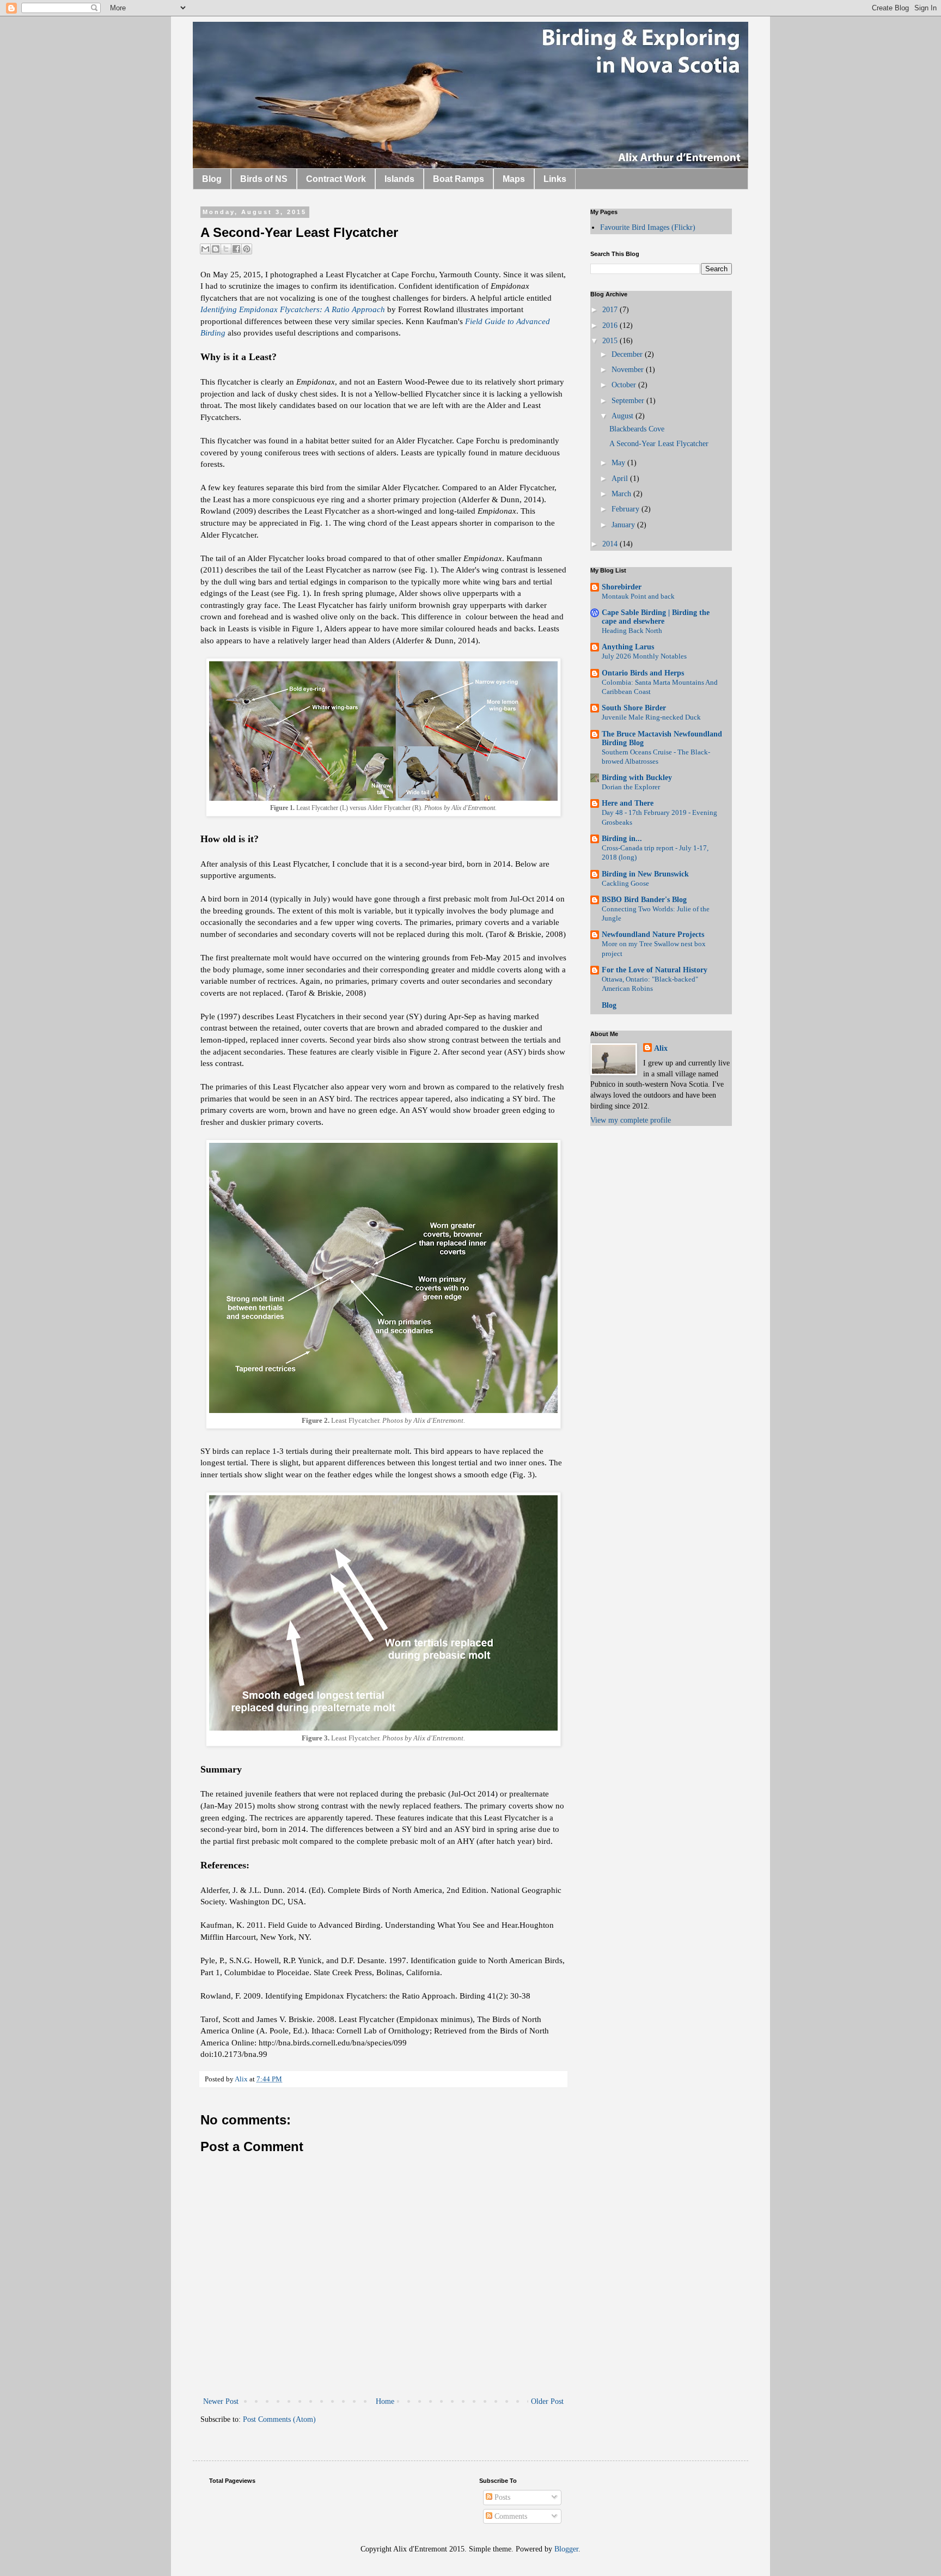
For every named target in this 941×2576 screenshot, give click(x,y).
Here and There (628, 803)
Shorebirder (622, 587)
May (619, 463)
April (621, 479)
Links (555, 179)
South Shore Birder (634, 708)
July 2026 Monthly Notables (644, 656)
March (622, 494)
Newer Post (221, 2401)
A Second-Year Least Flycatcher (659, 444)
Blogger (566, 2549)
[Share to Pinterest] (247, 249)
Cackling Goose (625, 883)
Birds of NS (264, 179)
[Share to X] (226, 249)
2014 (611, 544)
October (625, 385)
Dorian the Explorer (631, 787)
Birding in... (622, 839)
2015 (611, 341)
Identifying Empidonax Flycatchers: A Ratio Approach (293, 309)
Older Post (547, 2401)
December (628, 354)
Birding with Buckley (637, 778)
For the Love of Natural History (655, 970)
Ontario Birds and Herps (643, 673)
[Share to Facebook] (236, 249)
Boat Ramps (459, 179)
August (624, 416)
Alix (661, 1048)
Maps (514, 179)
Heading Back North (632, 631)
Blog (212, 179)
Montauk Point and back (638, 596)
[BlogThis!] (216, 249)
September (629, 401)
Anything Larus (628, 647)
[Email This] (205, 249)
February (627, 509)
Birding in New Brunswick (645, 874)
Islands (399, 179)
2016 (611, 325)
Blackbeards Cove (637, 429)
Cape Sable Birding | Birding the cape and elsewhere (656, 617)
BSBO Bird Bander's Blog (644, 900)
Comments (510, 2516)
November (629, 370)
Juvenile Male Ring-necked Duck (651, 717)
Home (385, 2401)
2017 (611, 310)
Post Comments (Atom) (279, 2419)
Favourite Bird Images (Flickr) (648, 227)
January (624, 525)
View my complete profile (631, 1120)
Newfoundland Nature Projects (653, 934)
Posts (501, 2497)
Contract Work (336, 179)
